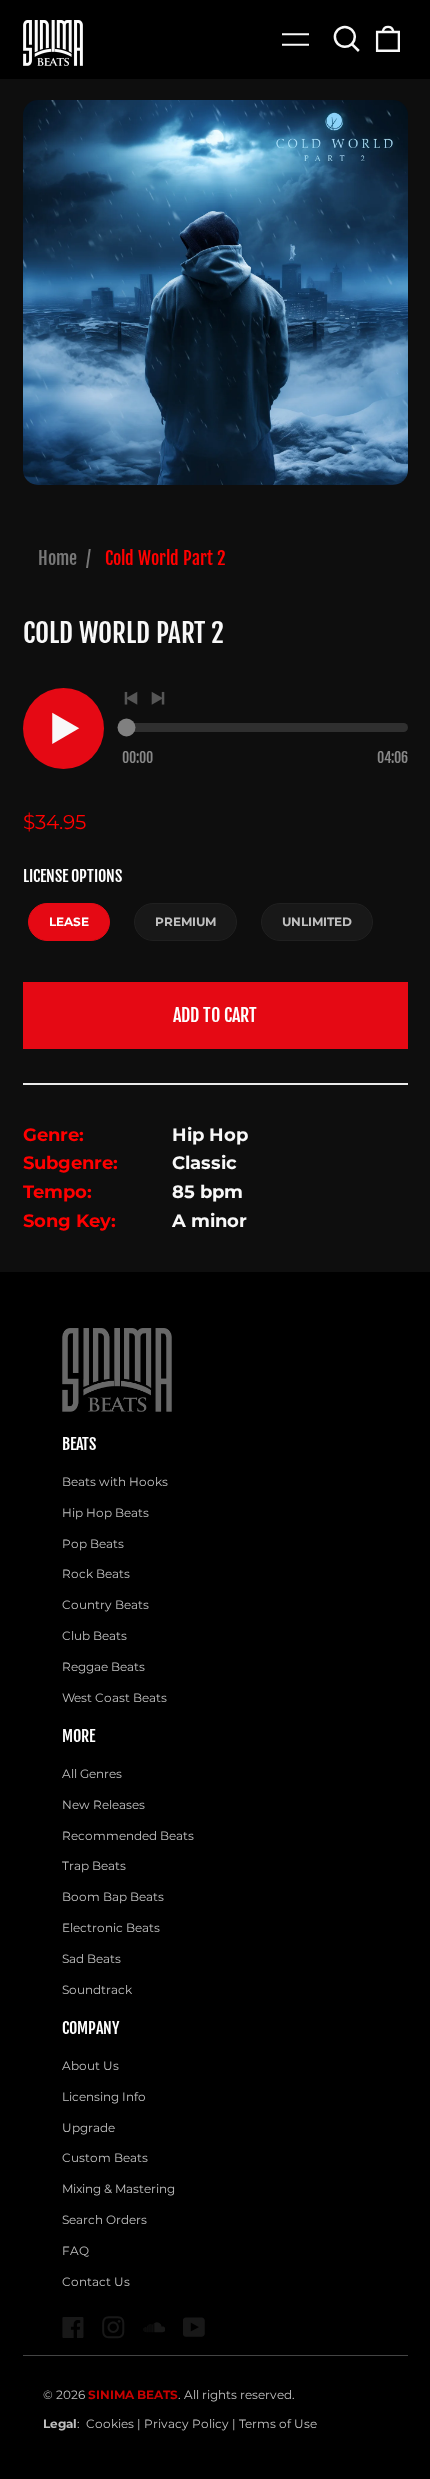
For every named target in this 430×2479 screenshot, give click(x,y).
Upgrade (88, 2127)
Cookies (110, 2423)
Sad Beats (91, 1958)
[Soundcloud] (154, 2327)
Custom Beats (105, 2157)
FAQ (75, 2250)
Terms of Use (278, 2423)
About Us (90, 2065)
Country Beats (105, 1604)
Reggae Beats (103, 1666)
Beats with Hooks (115, 1481)
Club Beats (94, 1635)
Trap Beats (94, 1865)
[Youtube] (194, 2327)
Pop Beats (93, 1543)
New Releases (103, 1804)
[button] (347, 38)
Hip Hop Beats (105, 1512)
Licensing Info (104, 2096)
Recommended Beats (128, 1835)
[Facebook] (73, 2327)
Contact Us (96, 2281)
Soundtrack (97, 1989)
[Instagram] (113, 2327)
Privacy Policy (186, 2423)
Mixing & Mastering (118, 2188)
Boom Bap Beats (113, 1896)
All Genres (92, 1773)
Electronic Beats (111, 1927)
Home (57, 558)
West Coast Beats (114, 1697)
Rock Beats (96, 1573)
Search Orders (104, 2219)
